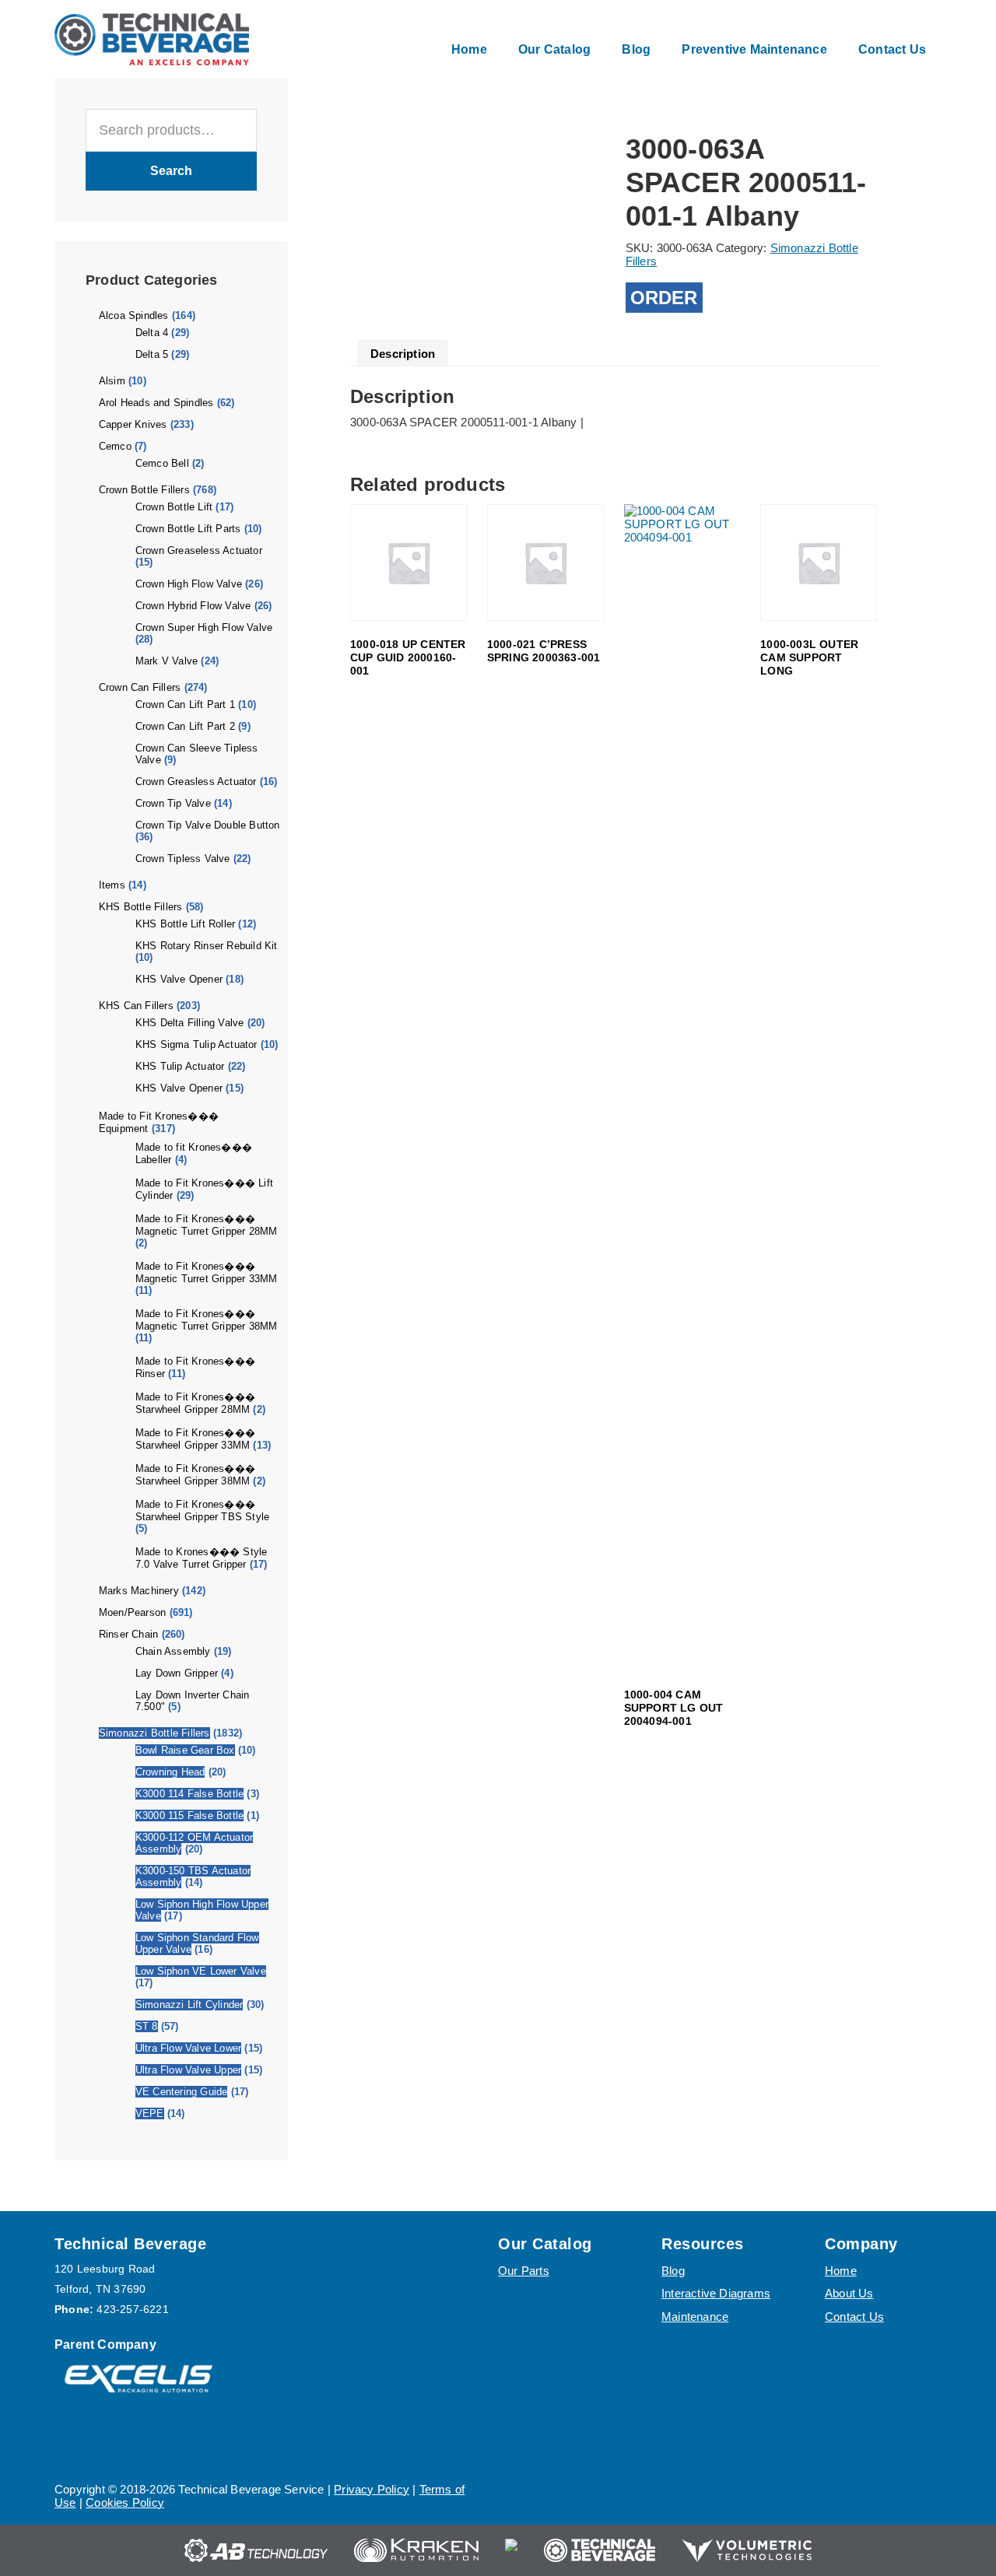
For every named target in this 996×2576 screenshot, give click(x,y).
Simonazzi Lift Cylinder (189, 2005)
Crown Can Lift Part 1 (185, 704)
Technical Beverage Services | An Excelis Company (152, 39)
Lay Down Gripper (177, 1673)
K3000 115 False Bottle (189, 1815)
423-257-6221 (132, 2309)
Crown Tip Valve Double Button (208, 825)
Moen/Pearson (132, 1612)
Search (171, 171)
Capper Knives (133, 424)
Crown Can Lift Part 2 (185, 726)
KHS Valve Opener (179, 979)
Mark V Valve (167, 661)
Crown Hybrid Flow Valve (193, 606)
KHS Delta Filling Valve (190, 1023)
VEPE (150, 2113)
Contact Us (854, 2317)
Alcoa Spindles (134, 315)
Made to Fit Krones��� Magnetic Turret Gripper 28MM (207, 1225)
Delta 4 (152, 333)
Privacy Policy (372, 2489)
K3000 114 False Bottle (189, 1794)
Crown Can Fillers (140, 687)
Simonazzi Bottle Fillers (154, 1733)
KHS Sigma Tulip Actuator (196, 1044)
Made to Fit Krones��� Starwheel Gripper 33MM (195, 1439)
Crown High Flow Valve (189, 584)
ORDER (664, 298)
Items (112, 885)
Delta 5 (152, 354)
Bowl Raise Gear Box (185, 1750)
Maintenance (695, 2317)
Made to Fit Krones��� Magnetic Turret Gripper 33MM (207, 1272)
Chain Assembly (173, 1651)
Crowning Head (170, 1772)
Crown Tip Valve (173, 803)
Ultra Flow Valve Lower (188, 2048)
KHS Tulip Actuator (180, 1066)
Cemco (115, 446)
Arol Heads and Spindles (156, 403)
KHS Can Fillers (136, 1006)
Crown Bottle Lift (174, 507)
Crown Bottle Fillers (144, 490)
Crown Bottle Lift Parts (188, 529)
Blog (673, 2271)
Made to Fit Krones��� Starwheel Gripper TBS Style (202, 1511)
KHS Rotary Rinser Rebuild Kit (207, 946)
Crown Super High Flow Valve (204, 627)
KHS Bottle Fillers (141, 907)
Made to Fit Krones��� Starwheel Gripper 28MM (195, 1403)
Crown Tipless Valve (183, 859)
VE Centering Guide (182, 2092)
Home (841, 2271)
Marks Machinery (139, 1591)
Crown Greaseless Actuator (199, 550)
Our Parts (524, 2271)
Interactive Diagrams (716, 2293)
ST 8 (147, 2026)
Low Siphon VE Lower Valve (201, 1971)
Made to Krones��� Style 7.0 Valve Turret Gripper (202, 1558)
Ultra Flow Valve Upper (188, 2070)
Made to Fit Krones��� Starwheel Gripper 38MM (195, 1475)
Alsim (112, 381)
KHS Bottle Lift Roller (185, 924)
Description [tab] (403, 354)
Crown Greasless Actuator (196, 782)
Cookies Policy (125, 2502)
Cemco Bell (162, 463)
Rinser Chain (128, 1634)
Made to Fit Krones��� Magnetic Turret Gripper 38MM (207, 1320)
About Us (849, 2293)
